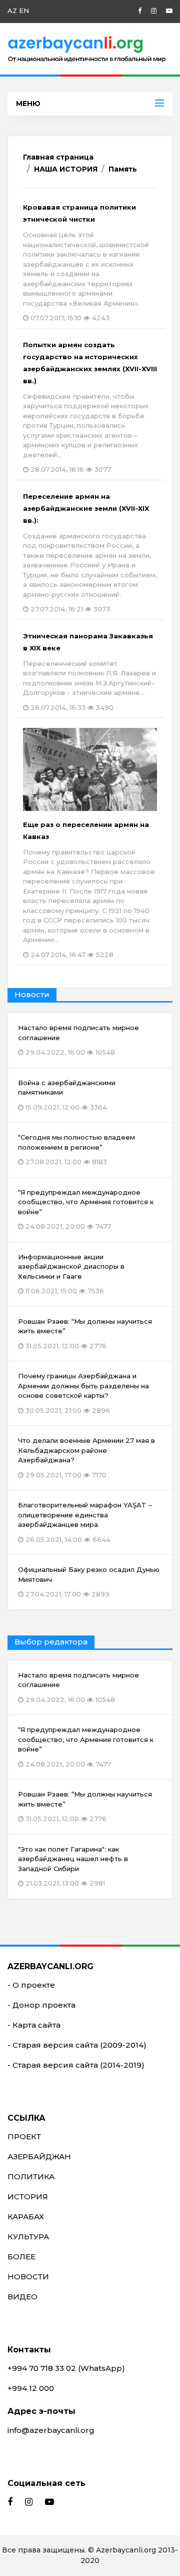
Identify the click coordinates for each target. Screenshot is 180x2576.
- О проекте (31, 1985)
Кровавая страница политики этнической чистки (86, 262)
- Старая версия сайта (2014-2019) (76, 2065)
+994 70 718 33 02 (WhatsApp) (66, 2368)
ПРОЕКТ (24, 2136)
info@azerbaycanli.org (51, 2430)
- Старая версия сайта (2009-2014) (77, 2045)
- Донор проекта (41, 2005)
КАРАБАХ (26, 2217)
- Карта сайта (34, 2025)
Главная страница (58, 157)
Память (123, 169)
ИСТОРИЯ (28, 2197)
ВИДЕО (22, 2297)
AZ (12, 11)
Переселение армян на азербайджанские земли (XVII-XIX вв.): (90, 553)
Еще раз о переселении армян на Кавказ (89, 890)
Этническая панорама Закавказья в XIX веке (89, 672)
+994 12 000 (31, 2388)
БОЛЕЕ (21, 2257)
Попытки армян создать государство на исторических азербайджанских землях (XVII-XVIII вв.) (90, 407)
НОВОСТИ (28, 2277)
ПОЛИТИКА (31, 2177)
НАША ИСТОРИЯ (66, 169)
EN (24, 11)
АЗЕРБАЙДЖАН (39, 2157)
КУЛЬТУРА (28, 2237)
